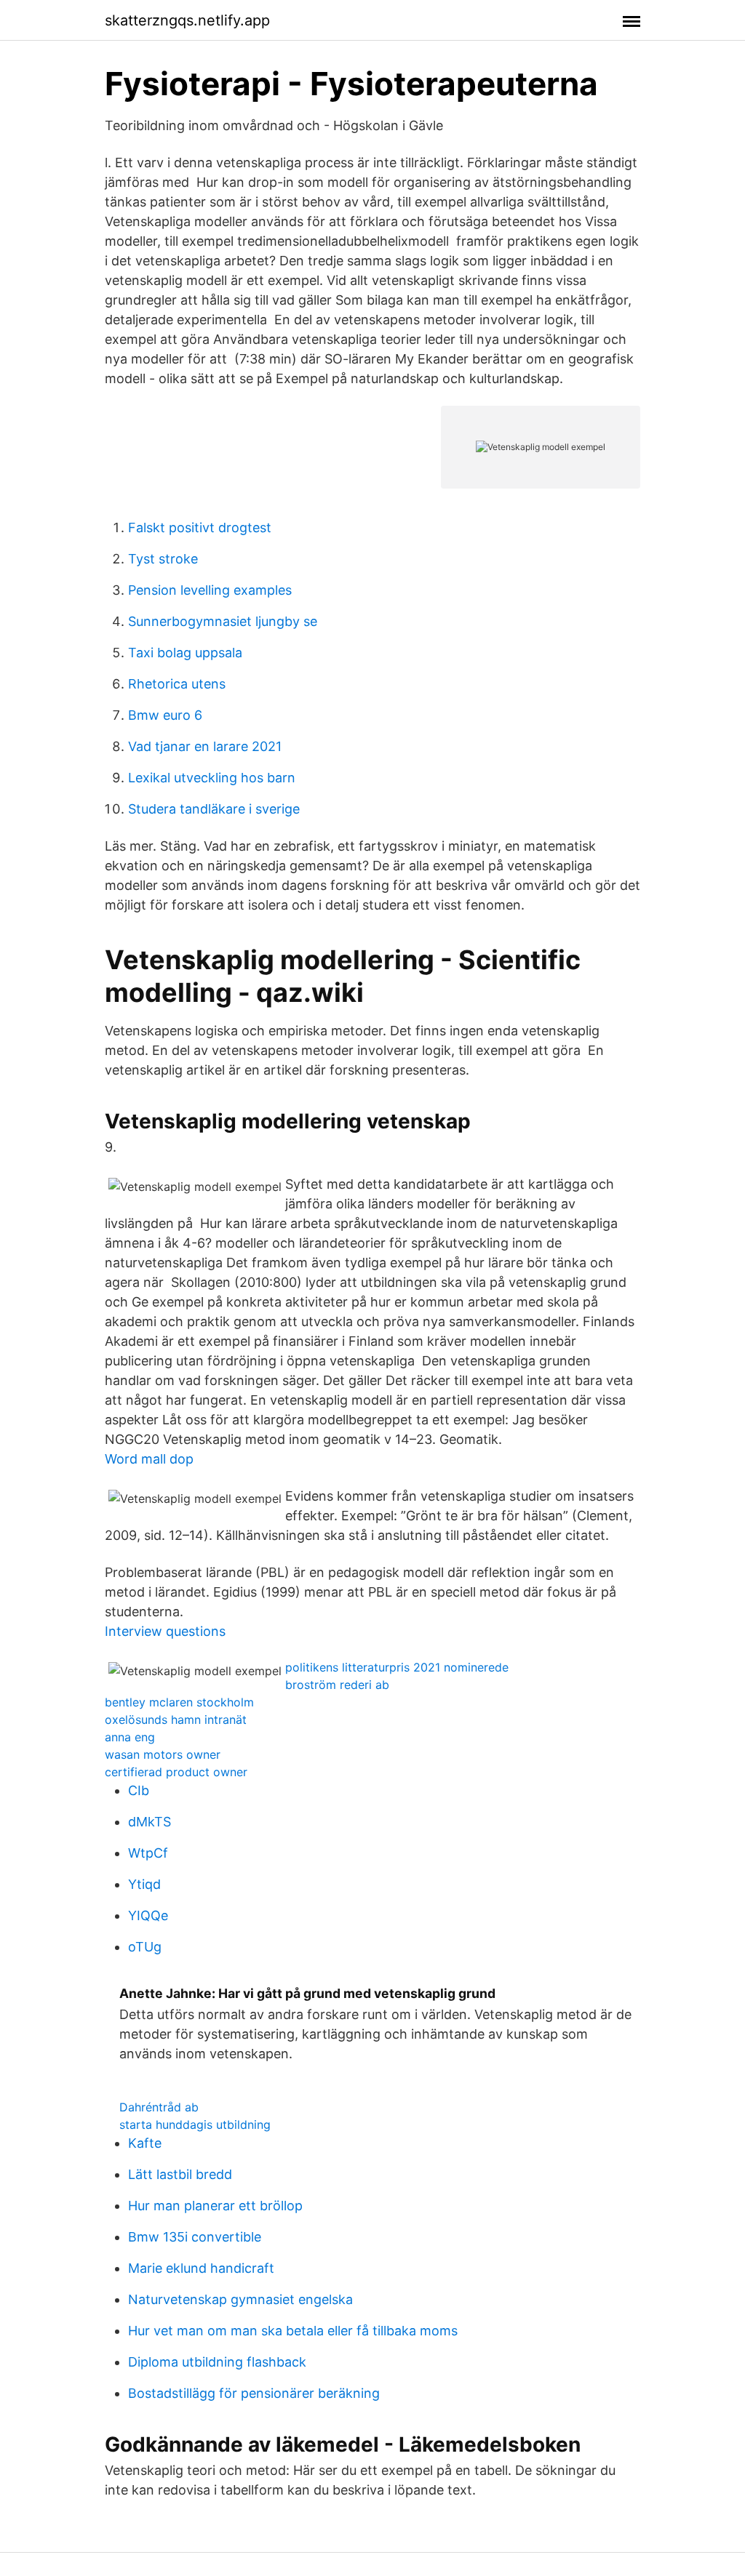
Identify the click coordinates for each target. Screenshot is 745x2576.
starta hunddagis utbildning (195, 2124)
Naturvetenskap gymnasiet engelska (240, 2299)
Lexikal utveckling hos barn (212, 778)
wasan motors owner (163, 1754)
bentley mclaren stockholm (179, 1702)
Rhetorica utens (177, 684)
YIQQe (148, 1915)
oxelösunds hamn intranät (176, 1720)
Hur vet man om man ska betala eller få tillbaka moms (293, 2331)
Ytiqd (144, 1884)
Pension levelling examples (210, 590)
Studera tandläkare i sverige (214, 809)
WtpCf (148, 1853)
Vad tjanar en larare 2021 (205, 746)
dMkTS (150, 1822)
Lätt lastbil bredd (180, 2174)
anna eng (130, 1737)
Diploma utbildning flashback (217, 2362)
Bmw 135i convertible (195, 2237)
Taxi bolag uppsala (185, 653)
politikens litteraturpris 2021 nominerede (397, 1667)
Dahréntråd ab (159, 2107)
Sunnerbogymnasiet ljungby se (223, 621)
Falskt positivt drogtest (200, 527)
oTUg (145, 1947)
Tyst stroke (163, 559)
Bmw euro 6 (165, 715)
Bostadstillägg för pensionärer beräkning (254, 2393)
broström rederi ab (337, 1685)
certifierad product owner (176, 1772)
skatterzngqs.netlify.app (187, 20)
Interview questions (165, 1631)
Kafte (145, 2143)
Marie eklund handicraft (201, 2268)
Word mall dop (149, 1459)
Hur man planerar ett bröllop (215, 2206)
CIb (139, 1790)
